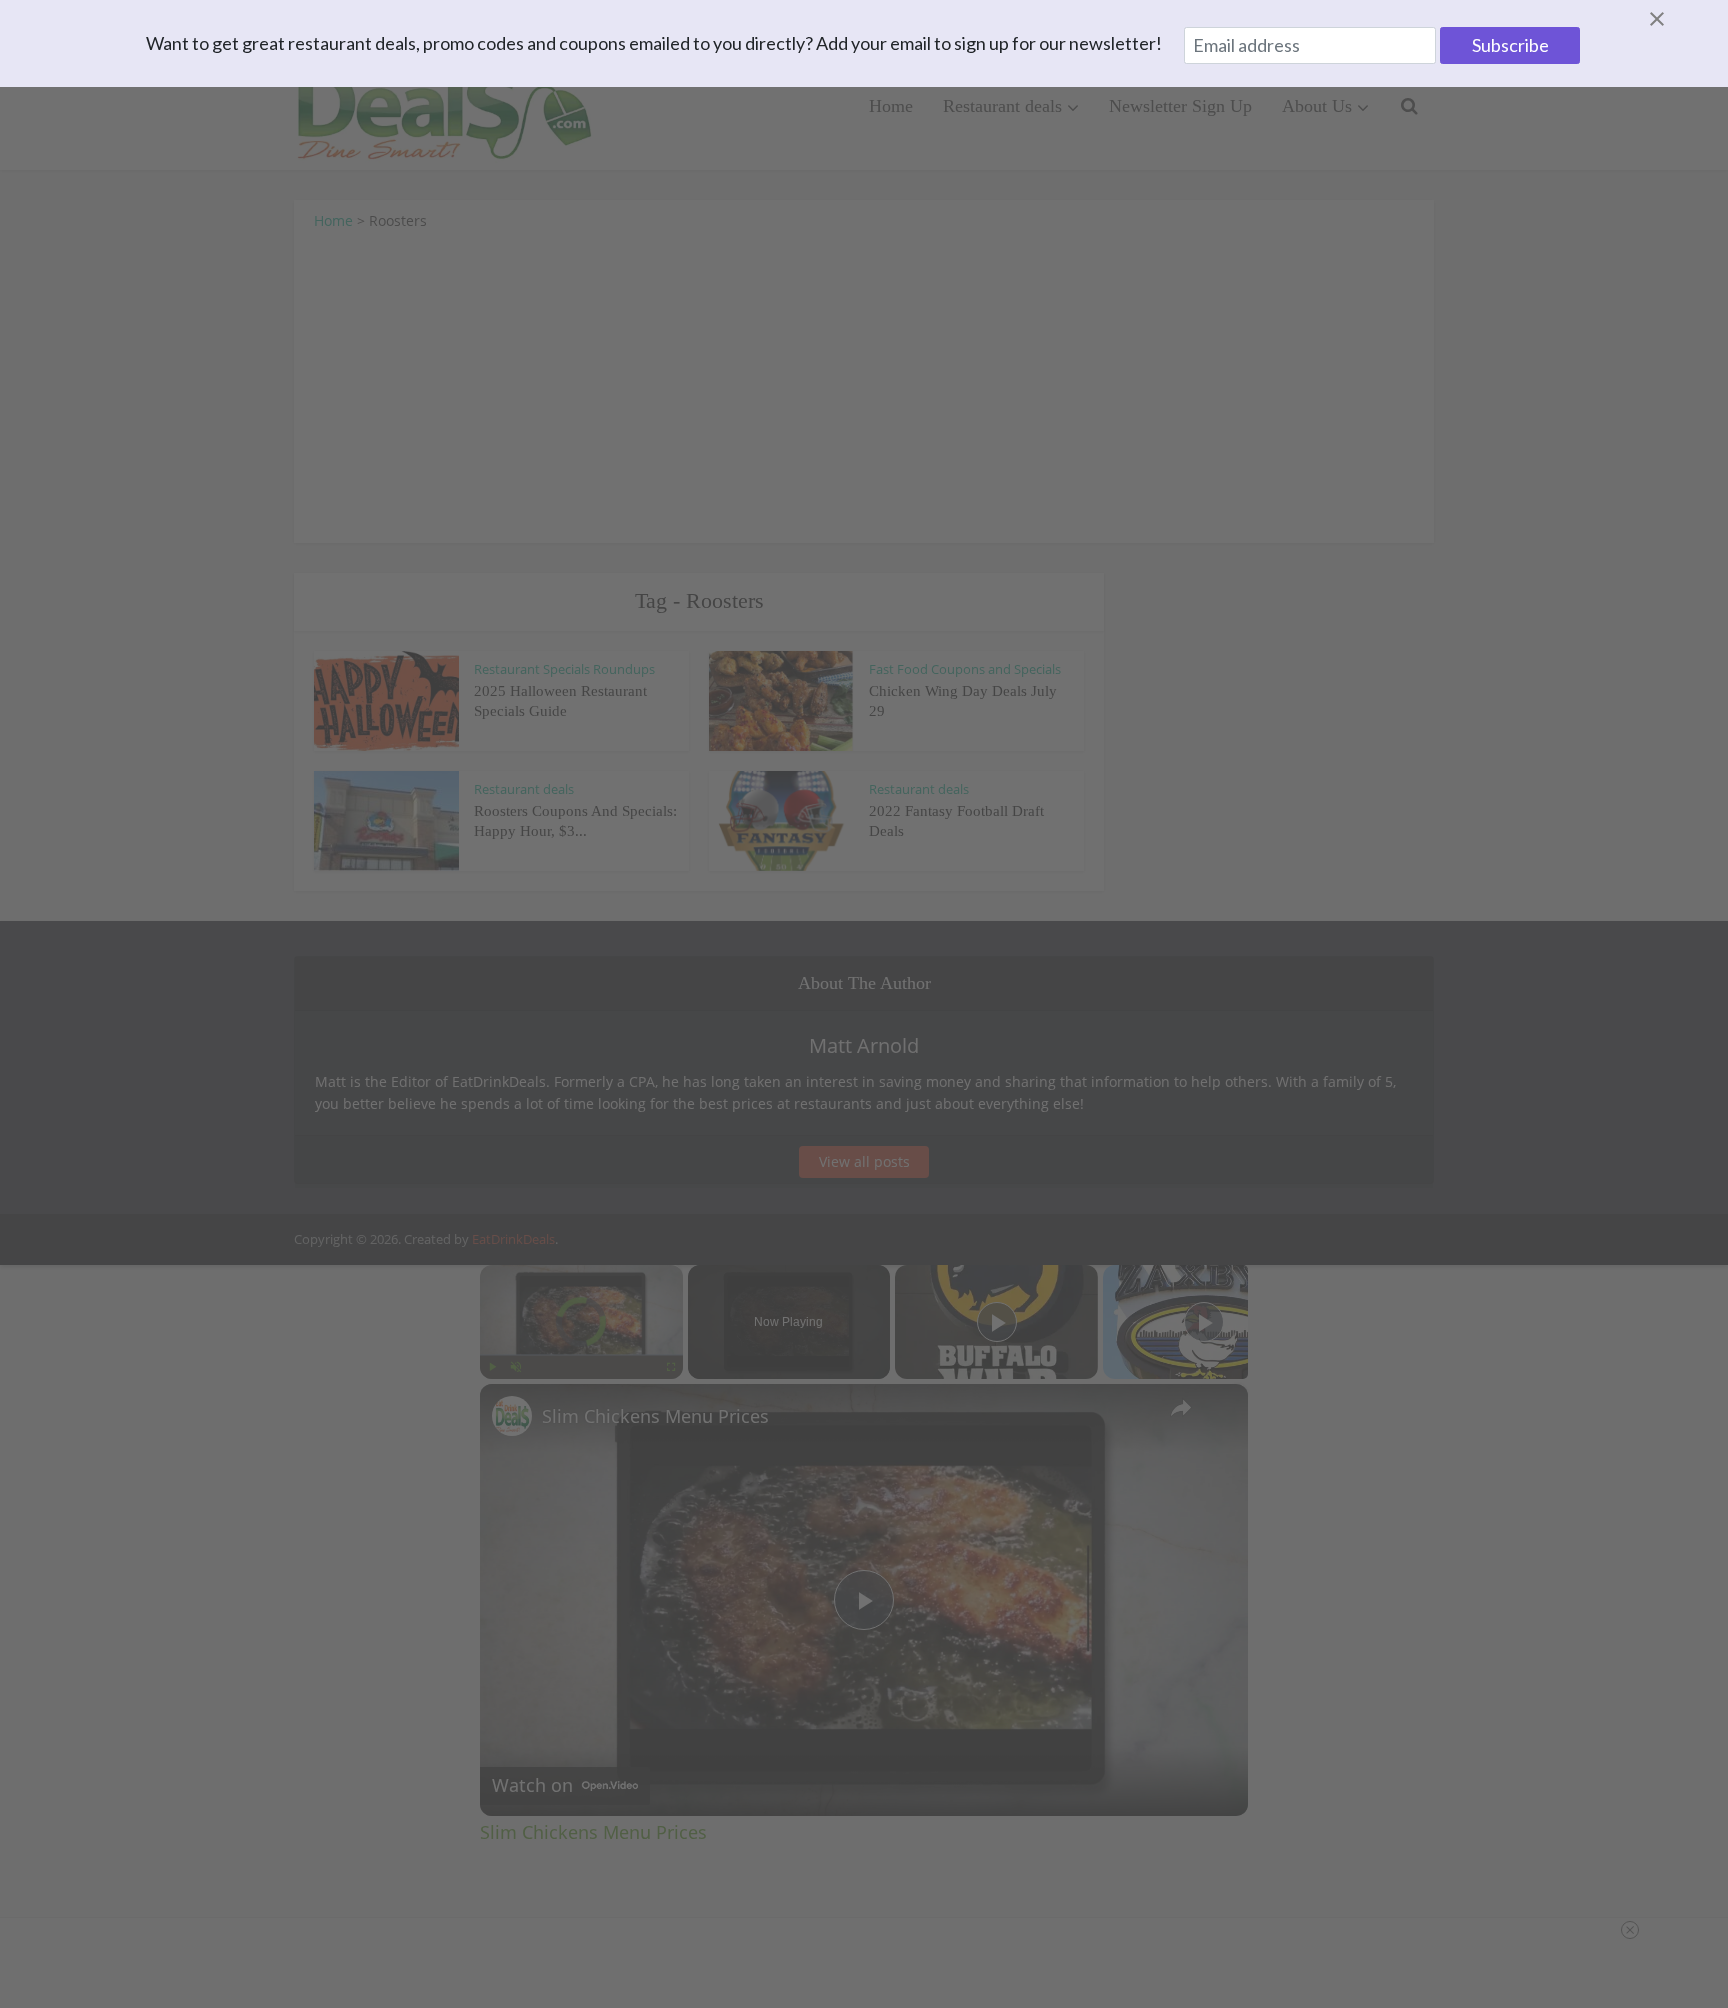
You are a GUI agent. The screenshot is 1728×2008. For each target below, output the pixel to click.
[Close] (1681, 19)
